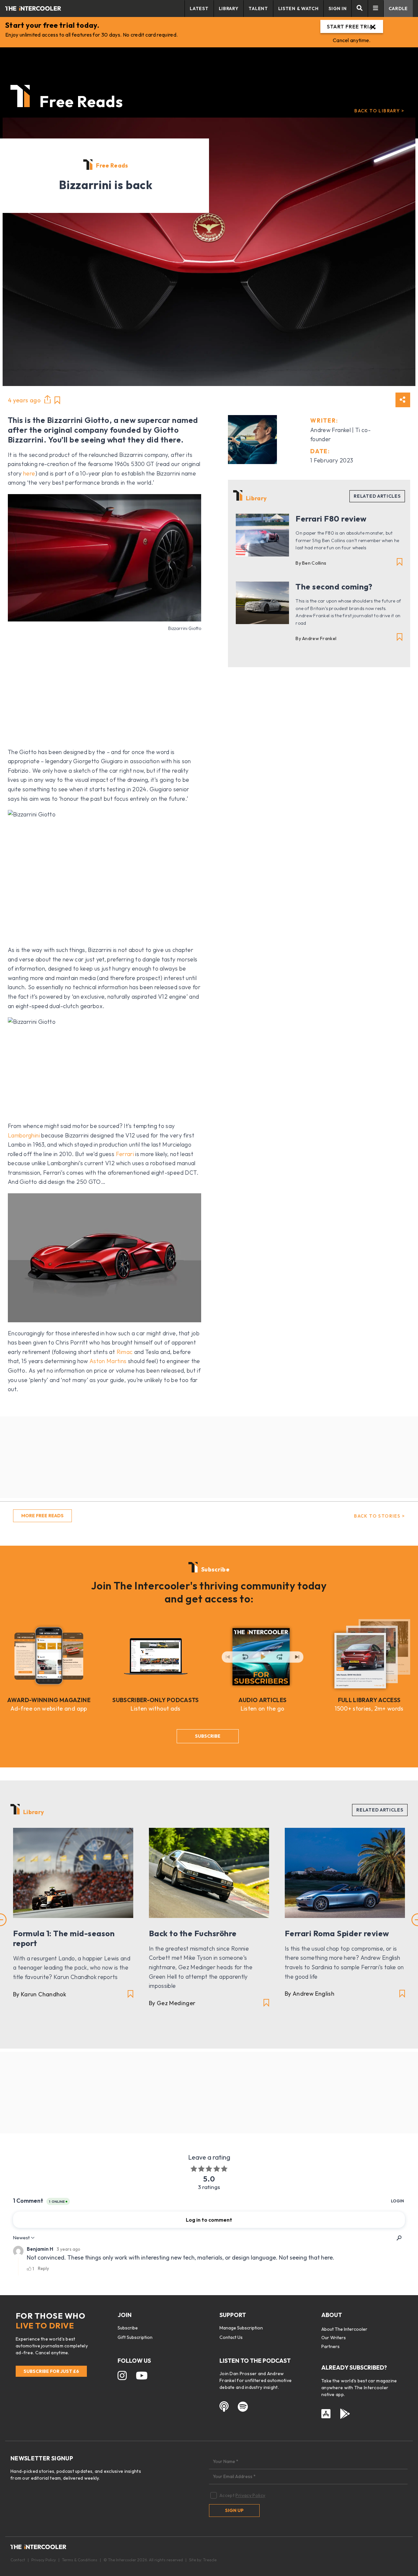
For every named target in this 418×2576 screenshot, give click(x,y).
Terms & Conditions (80, 2560)
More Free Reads (42, 1516)
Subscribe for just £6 (51, 2371)
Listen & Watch (298, 8)
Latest (199, 8)
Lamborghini (24, 1135)
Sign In (338, 8)
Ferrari (125, 1154)
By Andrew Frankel (316, 638)
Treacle (210, 2560)
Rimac (125, 1352)
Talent (258, 8)
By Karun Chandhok (40, 1994)
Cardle (398, 8)
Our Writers (334, 2338)
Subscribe (208, 1736)
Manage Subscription (241, 2328)
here (29, 473)
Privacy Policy (250, 2495)
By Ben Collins (311, 563)
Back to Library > (379, 111)
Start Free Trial (352, 26)
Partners (330, 2346)
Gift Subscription (135, 2337)
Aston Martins (108, 1361)
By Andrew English (310, 1994)
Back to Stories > (379, 1516)
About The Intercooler (344, 2329)
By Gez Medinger (172, 2003)
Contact (18, 2560)
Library (229, 8)
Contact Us (231, 2337)
